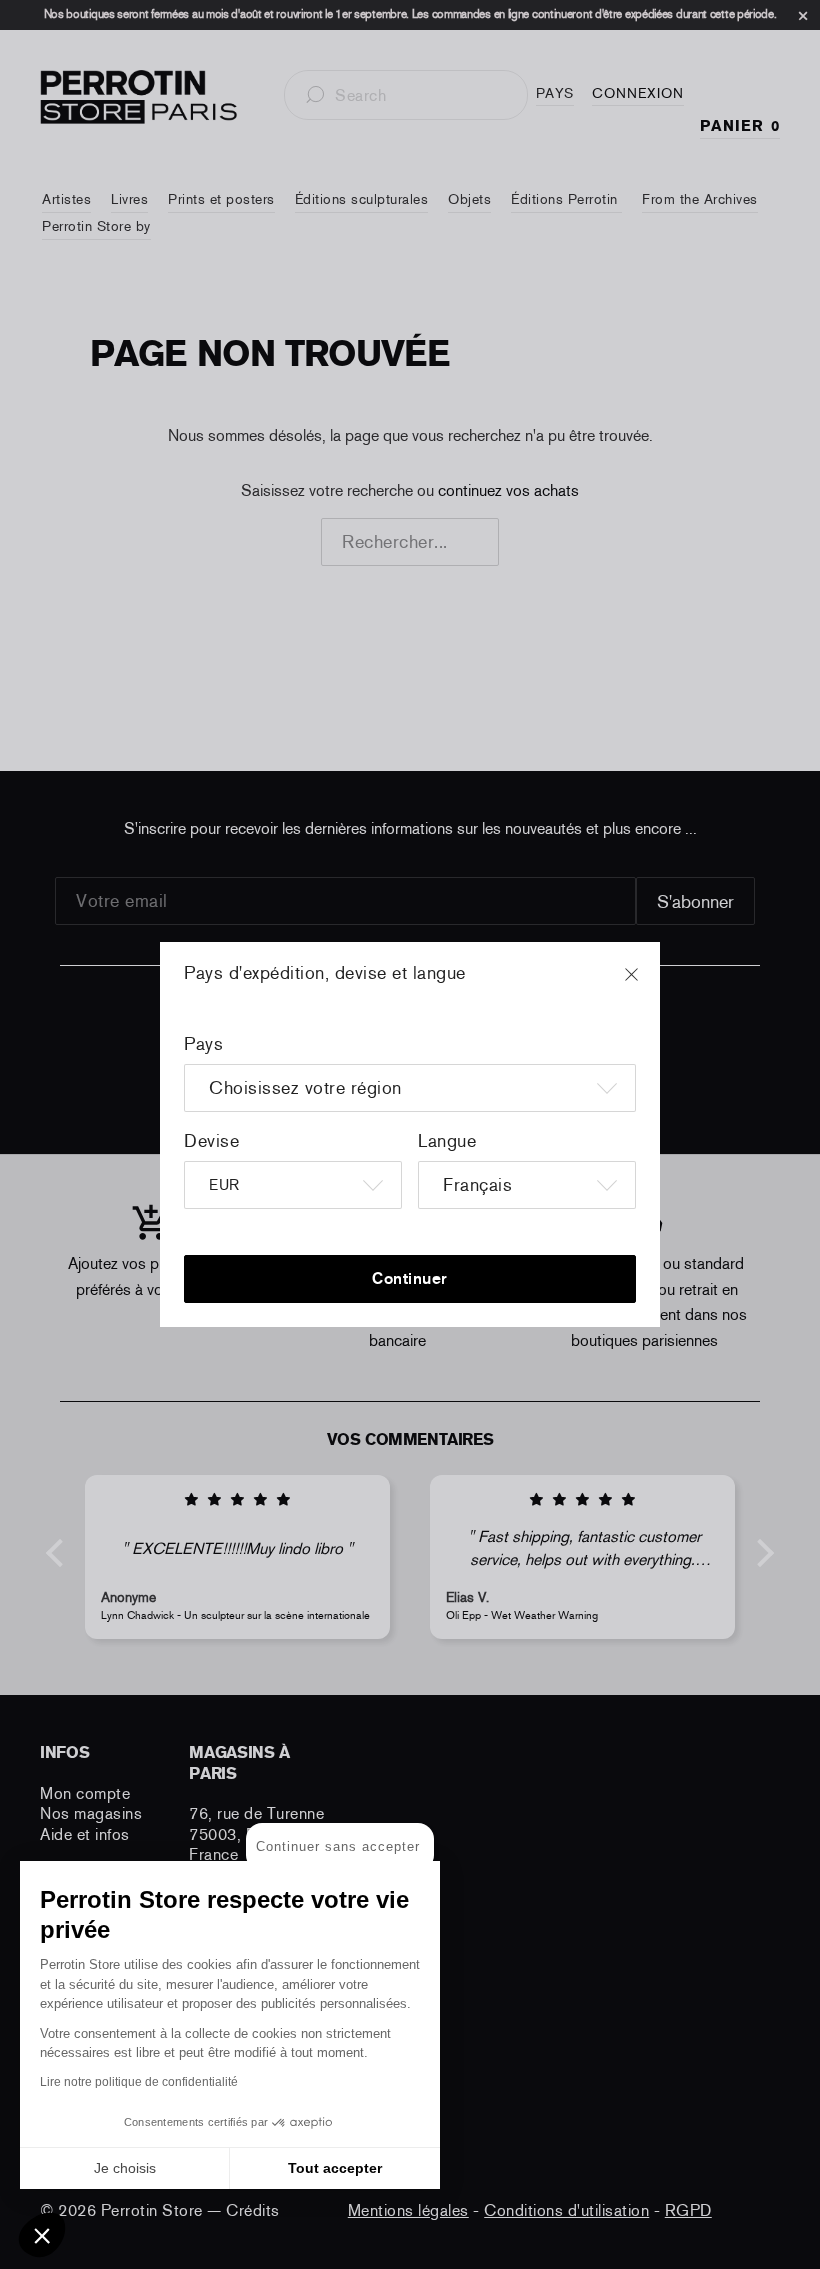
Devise (211, 1141)
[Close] (650, 984)
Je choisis (125, 2168)
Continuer (410, 1278)
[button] (42, 2235)
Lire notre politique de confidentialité (139, 2082)
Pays (203, 1044)
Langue (447, 1141)
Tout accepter (335, 2168)
